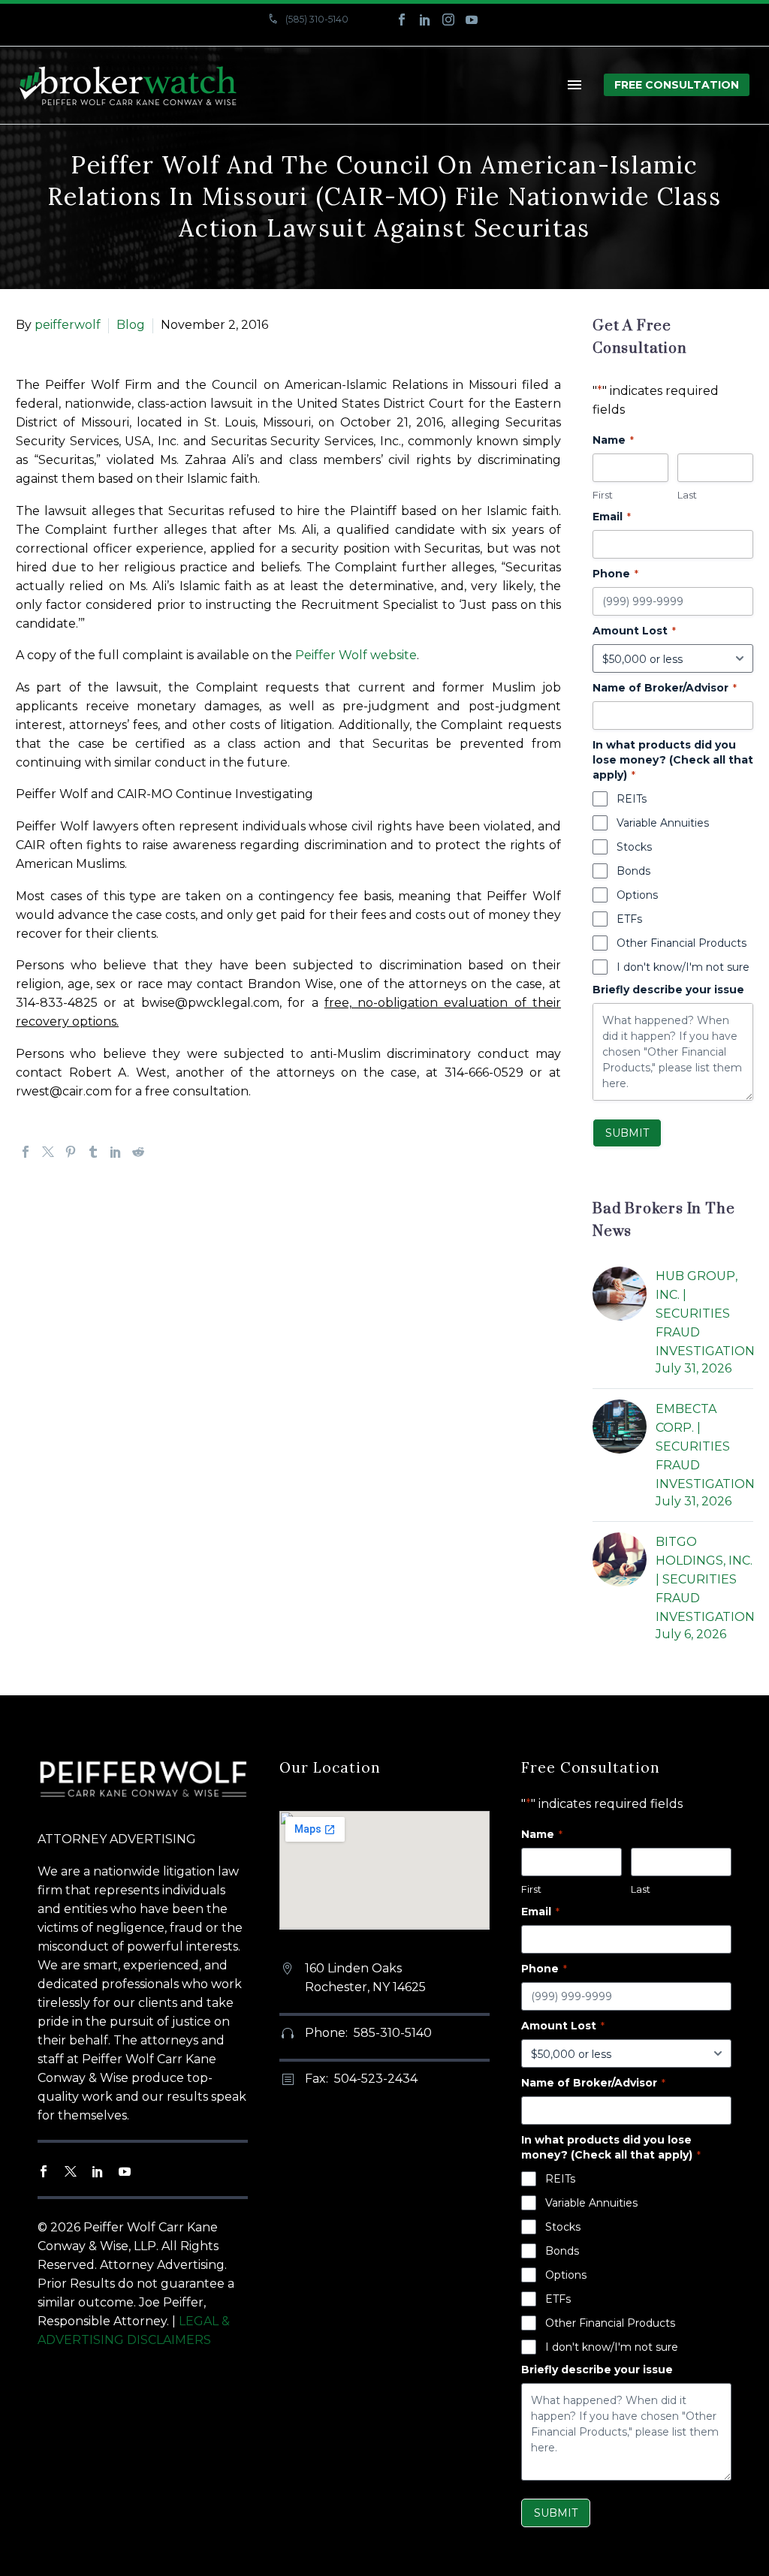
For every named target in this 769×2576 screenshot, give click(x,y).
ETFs (629, 919)
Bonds (633, 871)
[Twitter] (48, 1152)
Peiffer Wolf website (356, 655)
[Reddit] (138, 1152)
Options (637, 895)
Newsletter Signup (439, 36)
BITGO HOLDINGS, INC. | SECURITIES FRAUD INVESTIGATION (705, 1579)
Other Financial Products (682, 943)
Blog (131, 325)
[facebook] (44, 2171)
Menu (574, 85)
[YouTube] (472, 20)
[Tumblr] (93, 1152)
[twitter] (71, 2171)
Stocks (634, 847)
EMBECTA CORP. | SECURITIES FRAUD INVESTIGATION (705, 1446)
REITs (632, 799)
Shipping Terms (549, 36)
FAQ (271, 36)
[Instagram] (448, 20)
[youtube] (125, 2171)
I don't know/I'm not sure (683, 967)
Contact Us (339, 36)
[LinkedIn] (425, 20)
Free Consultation (677, 85)
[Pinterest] (71, 1152)
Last (687, 495)
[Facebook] (402, 20)
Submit (627, 1133)
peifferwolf (68, 325)
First (603, 495)
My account (202, 36)
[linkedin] (98, 2171)
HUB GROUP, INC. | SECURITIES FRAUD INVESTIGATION (705, 1314)
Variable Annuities (663, 823)
